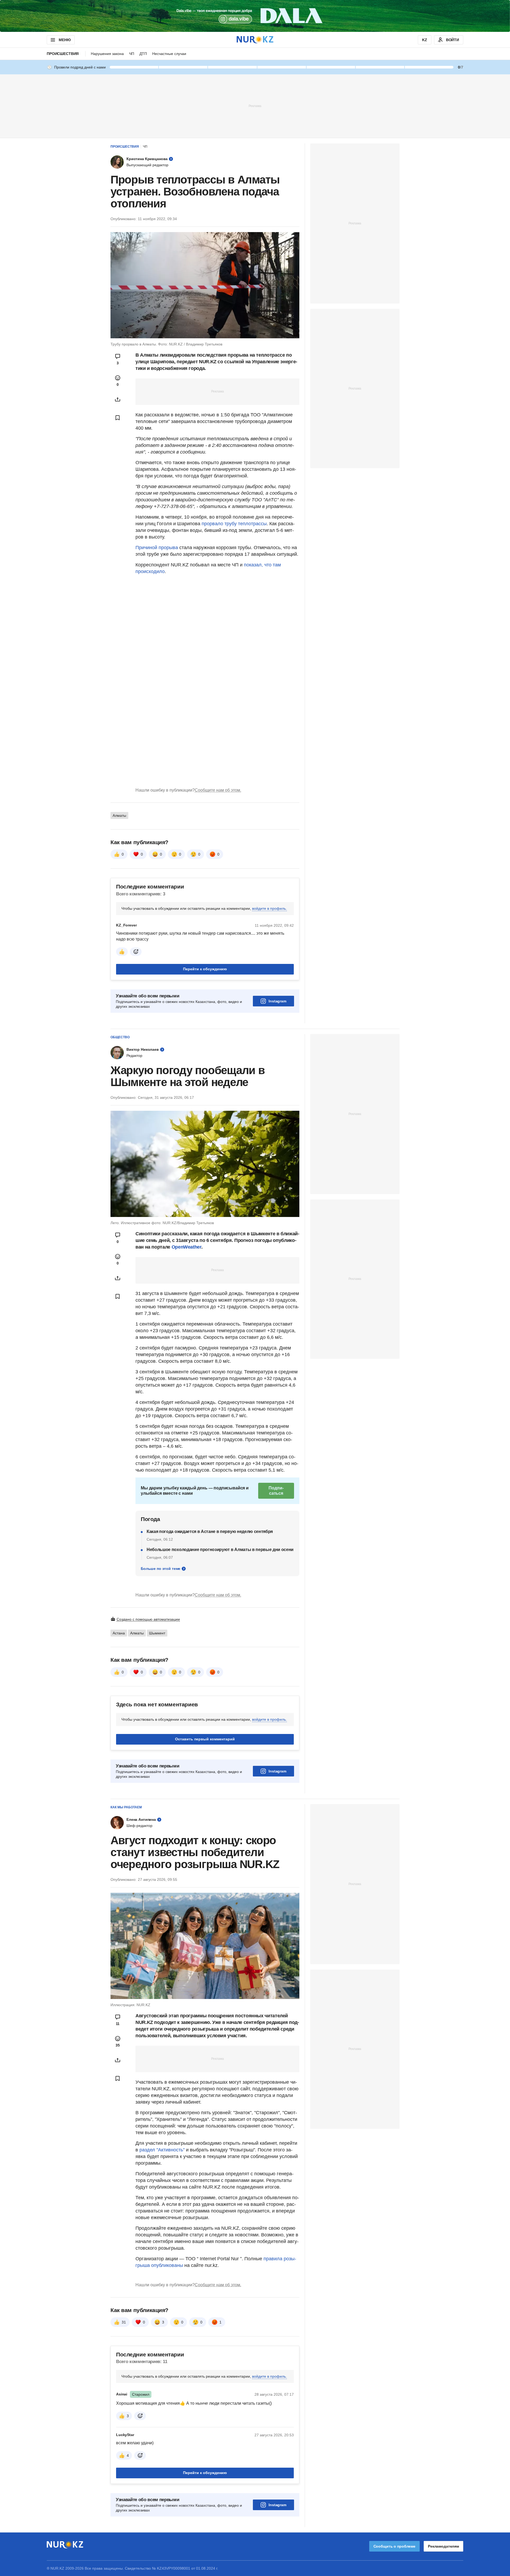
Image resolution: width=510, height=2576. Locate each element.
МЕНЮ (65, 40)
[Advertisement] (255, 106)
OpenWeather (186, 1247)
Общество (120, 1037)
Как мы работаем (126, 1807)
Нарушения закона (107, 54)
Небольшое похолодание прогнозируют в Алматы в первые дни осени (220, 1550)
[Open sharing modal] (118, 399)
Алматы (119, 815)
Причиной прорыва (157, 548)
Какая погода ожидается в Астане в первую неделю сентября (210, 1531)
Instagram (277, 1001)
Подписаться (276, 1491)
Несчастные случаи (169, 54)
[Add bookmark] (118, 418)
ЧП (132, 54)
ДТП (143, 54)
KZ (425, 40)
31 (124, 2322)
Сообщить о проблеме (394, 2546)
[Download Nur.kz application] (255, 16)
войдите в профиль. (269, 908)
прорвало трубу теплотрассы (233, 524)
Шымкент (157, 1633)
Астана (119, 1633)
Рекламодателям (443, 2546)
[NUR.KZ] (255, 40)
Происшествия (63, 54)
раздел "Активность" (162, 2150)
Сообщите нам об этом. (218, 790)
